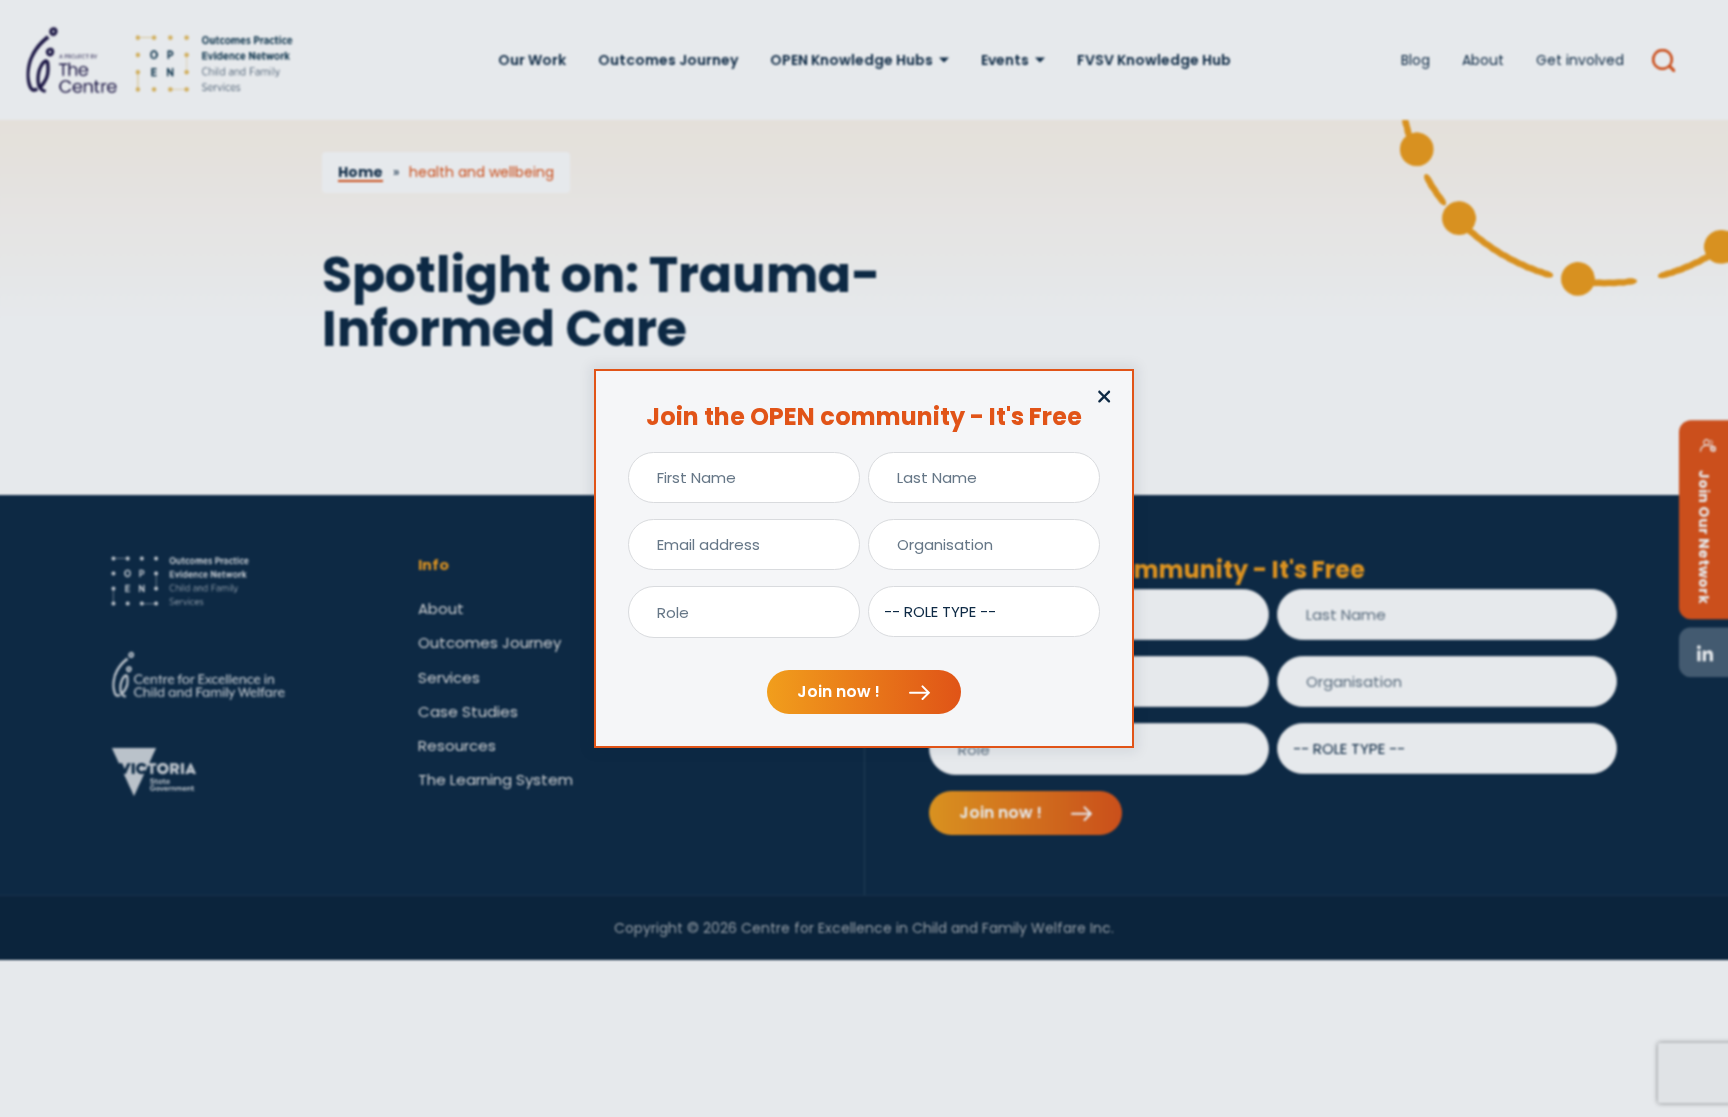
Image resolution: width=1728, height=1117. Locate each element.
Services (449, 677)
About (1483, 60)
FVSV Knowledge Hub (1154, 60)
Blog (1415, 60)
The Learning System (495, 779)
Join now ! (840, 691)
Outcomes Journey (668, 60)
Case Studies (468, 711)
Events (1005, 60)
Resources (457, 745)
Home (360, 172)
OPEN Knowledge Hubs (851, 60)
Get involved (1580, 60)
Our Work (532, 60)
